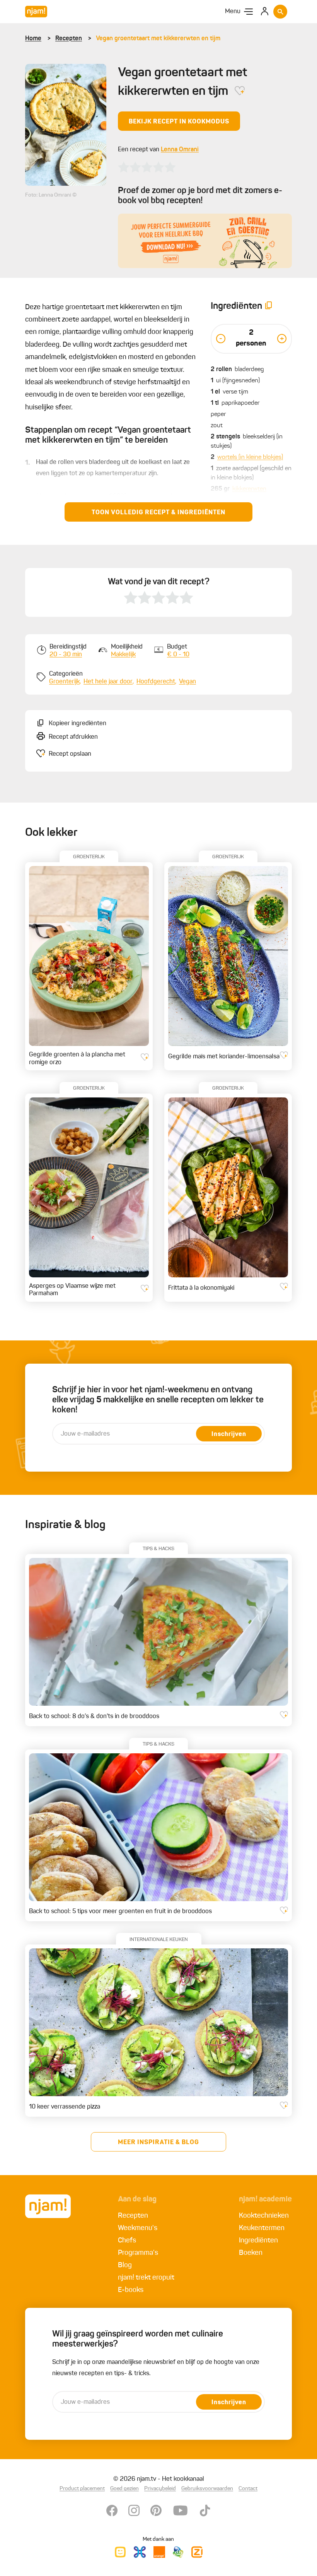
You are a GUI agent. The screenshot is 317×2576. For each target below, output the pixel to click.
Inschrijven (229, 1434)
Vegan (187, 682)
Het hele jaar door (108, 682)
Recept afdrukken (73, 737)
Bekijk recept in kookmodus (179, 122)
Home (33, 39)
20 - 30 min (66, 655)
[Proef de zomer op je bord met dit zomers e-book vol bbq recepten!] (205, 241)
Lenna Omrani (180, 150)
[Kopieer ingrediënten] (269, 307)
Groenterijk (64, 682)
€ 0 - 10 (178, 655)
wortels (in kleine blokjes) (250, 457)
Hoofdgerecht (156, 682)
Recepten (69, 39)
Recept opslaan (70, 754)
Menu (233, 12)
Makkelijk (123, 655)
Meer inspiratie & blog (158, 2143)
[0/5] (147, 167)
